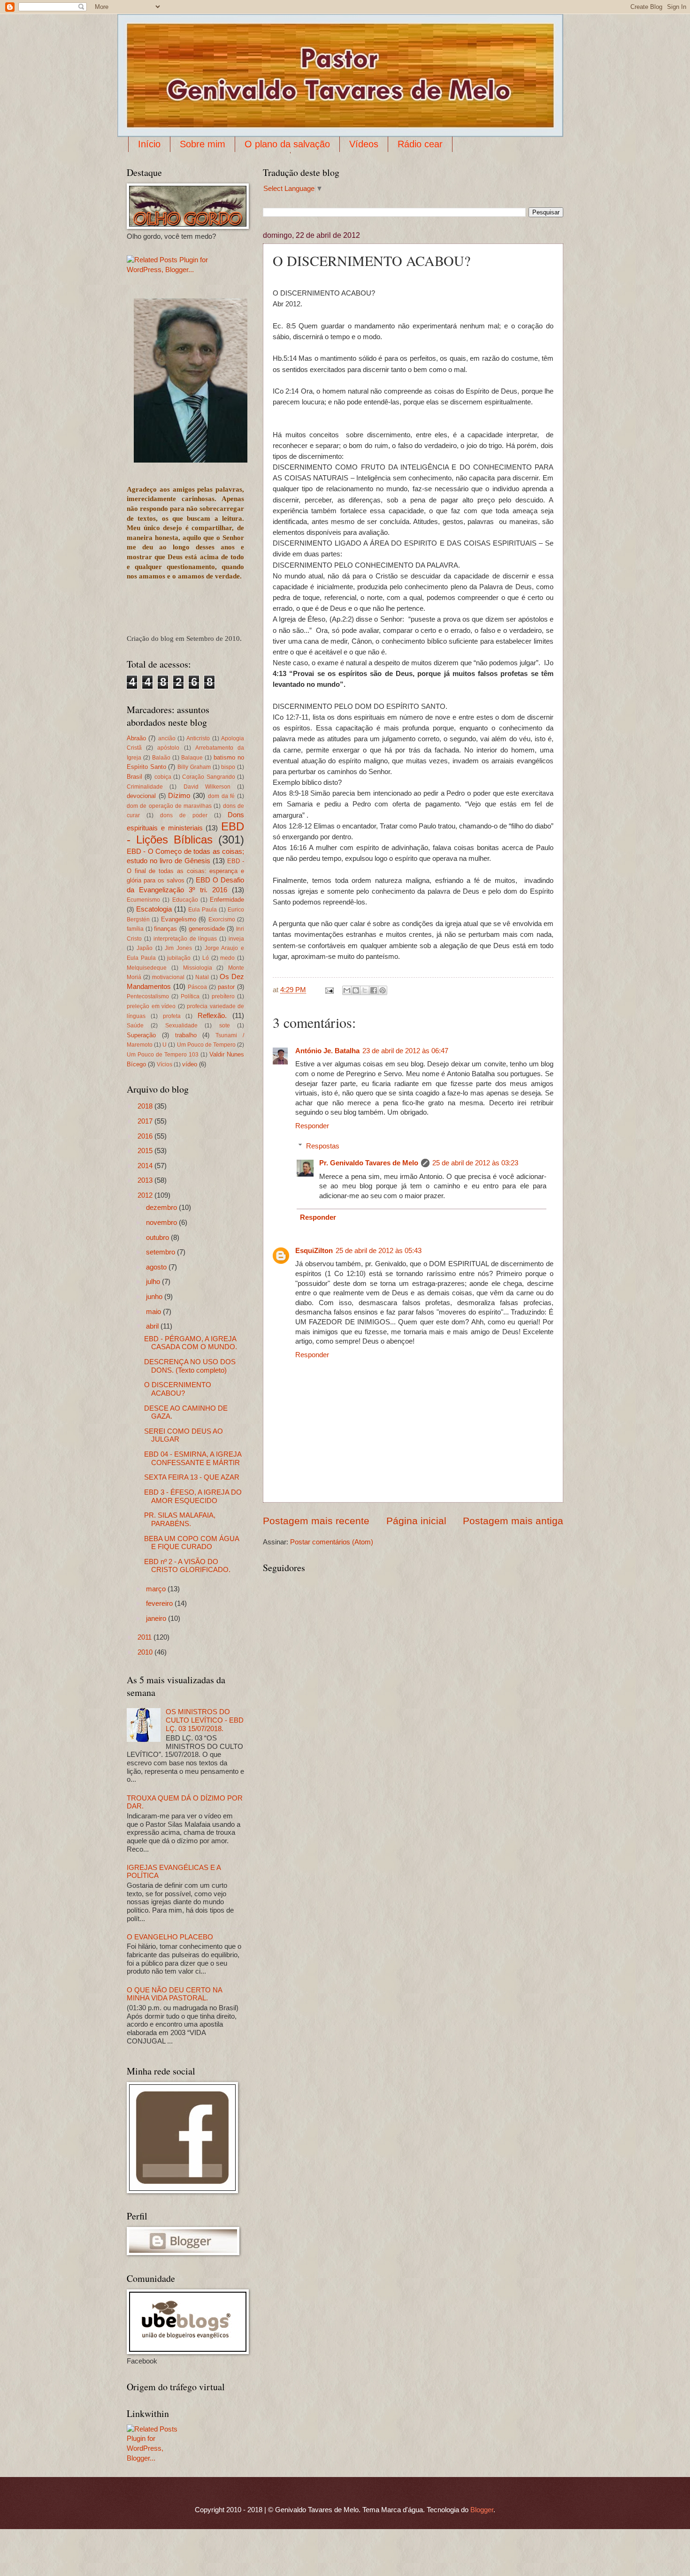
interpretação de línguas (185, 938)
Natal (202, 977)
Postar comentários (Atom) (332, 1542)
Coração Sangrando (208, 777)
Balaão (161, 757)
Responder (312, 1126)
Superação (141, 1035)
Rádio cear (420, 144)
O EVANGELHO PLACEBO (170, 1937)
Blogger (482, 2510)
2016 (146, 1136)
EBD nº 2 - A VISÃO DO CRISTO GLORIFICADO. (187, 1566)
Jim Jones (178, 948)
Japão (145, 948)
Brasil (134, 777)
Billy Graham (194, 767)
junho (155, 1297)
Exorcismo (222, 919)
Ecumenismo (143, 900)
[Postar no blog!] (356, 990)
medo (227, 958)
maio (154, 1312)
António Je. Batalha (327, 1051)
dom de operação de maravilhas (169, 806)
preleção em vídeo (151, 1006)
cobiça (163, 777)
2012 (146, 1195)
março (157, 1589)
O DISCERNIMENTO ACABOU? (178, 1389)
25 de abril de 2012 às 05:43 (379, 1251)
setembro (161, 1252)
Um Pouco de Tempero (206, 1045)
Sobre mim (203, 144)
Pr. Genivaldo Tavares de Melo (369, 1163)
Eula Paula (203, 909)
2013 (146, 1180)
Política (190, 996)
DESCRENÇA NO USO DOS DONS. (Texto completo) (190, 1366)
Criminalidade (145, 786)
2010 (146, 1652)
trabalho (186, 1035)
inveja (236, 938)
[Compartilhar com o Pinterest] (383, 990)
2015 (146, 1151)
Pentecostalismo (148, 996)
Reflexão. (212, 1016)
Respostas (323, 1146)
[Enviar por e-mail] (347, 990)
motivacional (168, 977)
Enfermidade (227, 900)
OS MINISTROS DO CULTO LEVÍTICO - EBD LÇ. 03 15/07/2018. (205, 1720)
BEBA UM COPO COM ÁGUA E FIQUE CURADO (192, 1543)
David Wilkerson (207, 786)
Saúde (135, 1025)
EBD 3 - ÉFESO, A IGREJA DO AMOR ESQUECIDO (193, 1497)
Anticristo (198, 738)
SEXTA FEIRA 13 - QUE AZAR (192, 1477)
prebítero (223, 996)
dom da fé (221, 796)
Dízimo (179, 796)
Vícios (165, 1064)
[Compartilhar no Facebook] (374, 990)
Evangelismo (179, 919)
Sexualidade (181, 1025)
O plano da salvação (287, 144)
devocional (141, 796)
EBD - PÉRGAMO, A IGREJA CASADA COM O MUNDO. (191, 1343)
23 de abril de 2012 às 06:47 (405, 1051)
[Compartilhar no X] (365, 990)
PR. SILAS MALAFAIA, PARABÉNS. (180, 1520)
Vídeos (364, 144)
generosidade (207, 929)
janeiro (157, 1619)
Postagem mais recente (316, 1521)
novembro (162, 1223)
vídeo (190, 1064)
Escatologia (154, 909)
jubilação (179, 958)
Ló (206, 958)
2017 (146, 1121)
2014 (146, 1166)
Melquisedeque (147, 968)
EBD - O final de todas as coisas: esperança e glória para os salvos (185, 871)
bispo (228, 767)
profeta (172, 1016)
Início (149, 144)
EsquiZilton (314, 1251)
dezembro (162, 1208)
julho (154, 1282)
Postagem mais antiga (513, 1521)
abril (153, 1326)
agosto (157, 1267)
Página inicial (416, 1521)
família (135, 929)
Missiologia (198, 968)
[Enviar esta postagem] (328, 990)
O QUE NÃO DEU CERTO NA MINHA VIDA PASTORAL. (174, 1994)
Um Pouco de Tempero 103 (163, 1054)
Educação (185, 900)
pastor (226, 987)
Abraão (136, 738)
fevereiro (160, 1603)
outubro (158, 1238)
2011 (146, 1637)
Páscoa (197, 987)
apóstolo (168, 748)
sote (225, 1025)
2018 (146, 1106)
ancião (167, 738)
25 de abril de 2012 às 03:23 (475, 1163)
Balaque (192, 757)
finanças (165, 929)
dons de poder (184, 815)
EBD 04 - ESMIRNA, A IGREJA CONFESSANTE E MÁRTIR (193, 1459)
